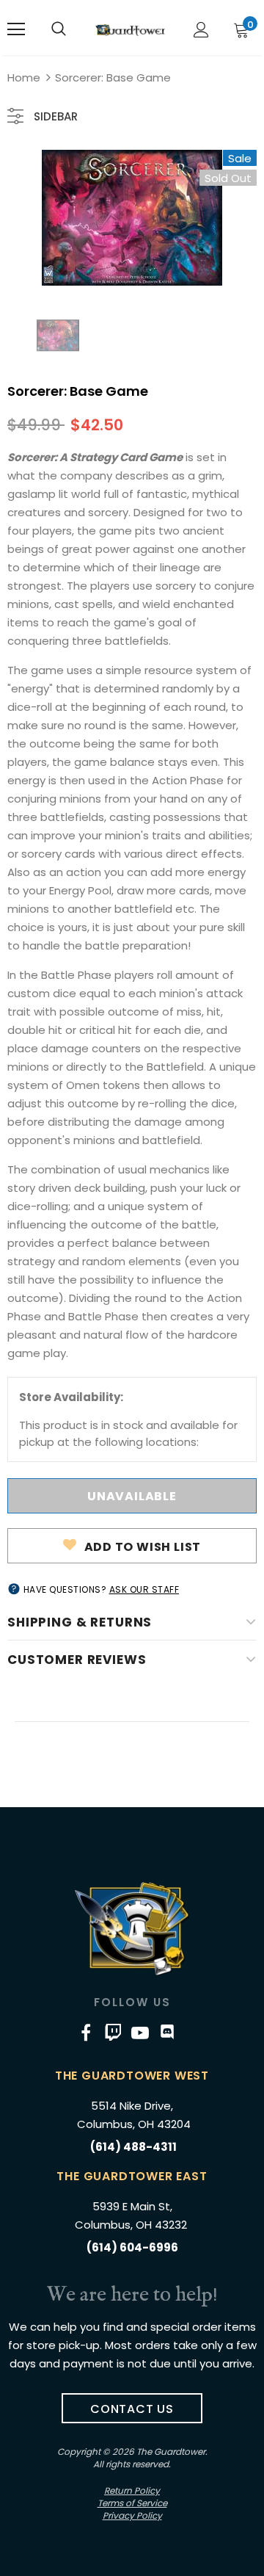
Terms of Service (132, 2503)
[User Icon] (201, 30)
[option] (132, 218)
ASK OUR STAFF (144, 1589)
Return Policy (132, 2490)
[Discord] (167, 2032)
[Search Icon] (59, 29)
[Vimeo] (113, 2032)
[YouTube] (140, 2032)
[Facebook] (86, 2032)
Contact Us (132, 2409)
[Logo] (130, 30)
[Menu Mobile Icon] (16, 29)
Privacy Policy (132, 2515)
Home (24, 77)
